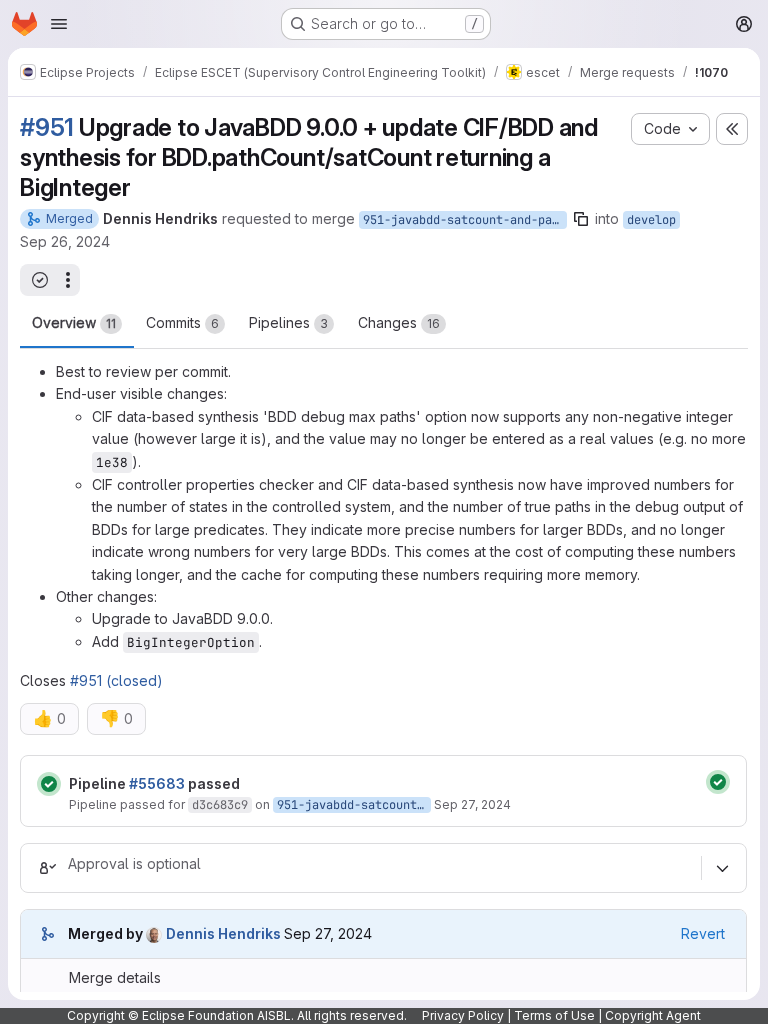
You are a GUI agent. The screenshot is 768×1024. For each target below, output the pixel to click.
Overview (74, 322)
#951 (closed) (116, 680)
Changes (399, 322)
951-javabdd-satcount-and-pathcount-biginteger (465, 220)
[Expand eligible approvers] (722, 869)
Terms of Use (554, 1015)
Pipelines (288, 322)
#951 (47, 127)
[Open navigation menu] (59, 24)
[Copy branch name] (581, 219)
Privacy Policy (463, 1015)
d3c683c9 (220, 805)
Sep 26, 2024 (65, 241)
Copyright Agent (653, 1015)
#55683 (157, 783)
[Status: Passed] (49, 784)
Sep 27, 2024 (472, 804)
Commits (182, 322)
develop (651, 220)
